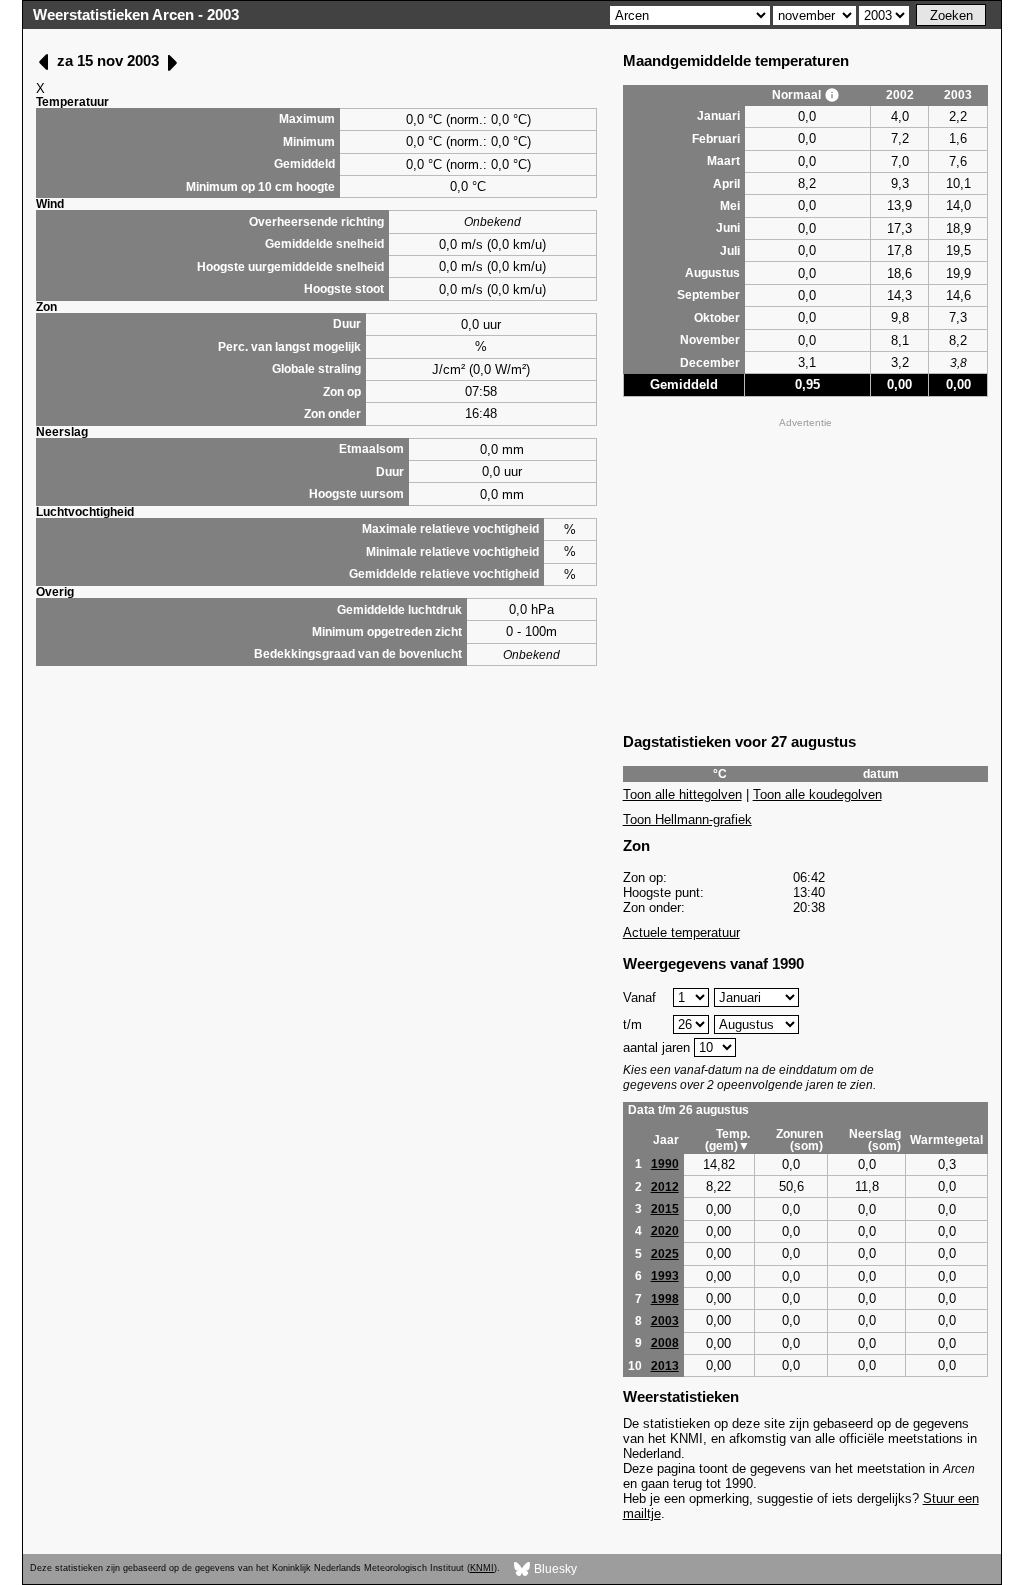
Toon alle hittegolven (682, 794)
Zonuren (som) (799, 1140)
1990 (665, 1164)
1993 (665, 1276)
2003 (665, 1321)
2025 (665, 1254)
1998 (665, 1299)
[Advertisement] (806, 573)
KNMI (482, 1568)
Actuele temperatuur (681, 932)
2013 (665, 1366)
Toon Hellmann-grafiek (687, 819)
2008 (665, 1343)
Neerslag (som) (875, 1140)
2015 (665, 1209)
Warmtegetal (946, 1140)
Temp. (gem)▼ (727, 1140)
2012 (665, 1187)
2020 (665, 1231)
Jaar (666, 1140)
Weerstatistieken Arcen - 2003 (136, 14)
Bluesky (554, 1568)
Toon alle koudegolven (817, 794)
